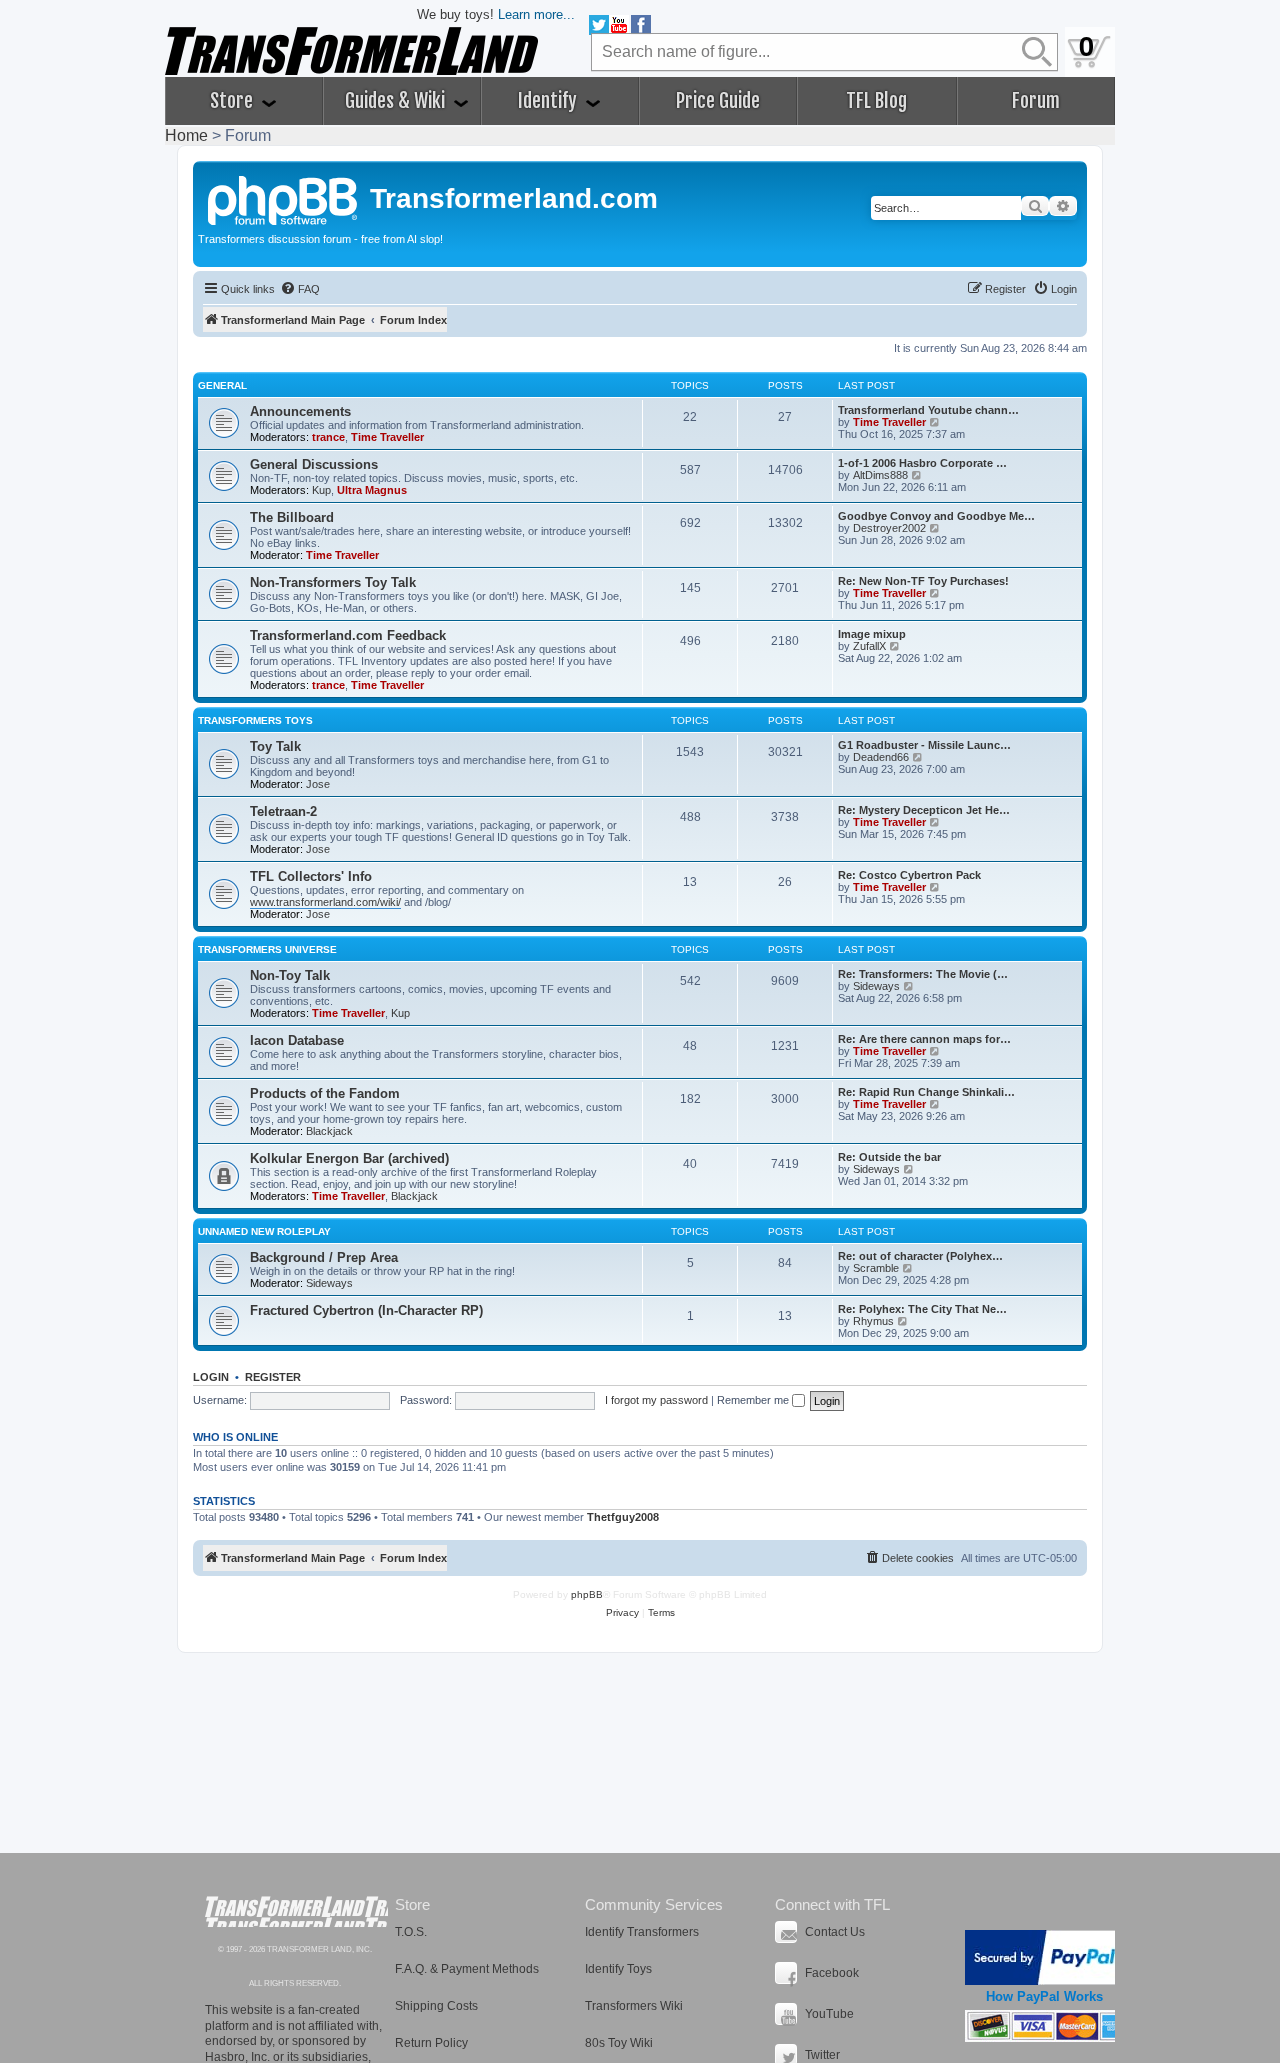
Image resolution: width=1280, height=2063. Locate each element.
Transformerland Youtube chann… (928, 410)
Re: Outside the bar (889, 1157)
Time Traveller (387, 437)
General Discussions (314, 464)
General (222, 385)
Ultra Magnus (372, 490)
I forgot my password (656, 1400)
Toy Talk (275, 746)
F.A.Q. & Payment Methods (467, 1969)
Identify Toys (618, 1969)
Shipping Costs (436, 2006)
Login (211, 1377)
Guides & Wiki (397, 101)
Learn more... (536, 14)
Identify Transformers (642, 1932)
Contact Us (835, 1932)
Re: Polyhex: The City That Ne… (922, 1309)
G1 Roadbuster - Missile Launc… (924, 745)
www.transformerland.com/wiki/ (325, 902)
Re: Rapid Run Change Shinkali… (926, 1092)
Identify (549, 101)
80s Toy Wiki (619, 2043)
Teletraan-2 (283, 811)
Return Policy (431, 2043)
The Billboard (292, 517)
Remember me (754, 1400)
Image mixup (872, 634)
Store (233, 101)
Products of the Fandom (325, 1093)
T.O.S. (411, 1932)
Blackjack (329, 1131)
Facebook (832, 1973)
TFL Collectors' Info (311, 876)
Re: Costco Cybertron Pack (909, 875)
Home (186, 135)
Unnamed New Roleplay (264, 1231)
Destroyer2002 (889, 528)
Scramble (876, 1268)
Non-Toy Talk (290, 975)
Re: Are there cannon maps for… (924, 1039)
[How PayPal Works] (1044, 1957)
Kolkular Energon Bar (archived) (349, 1158)
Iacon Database (297, 1040)
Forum (1036, 101)
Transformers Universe (267, 949)
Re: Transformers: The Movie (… (923, 974)
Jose (318, 784)
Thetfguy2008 (623, 1517)
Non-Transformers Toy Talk (333, 582)
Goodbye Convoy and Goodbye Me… (936, 516)
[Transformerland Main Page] (284, 198)
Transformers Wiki (634, 2006)
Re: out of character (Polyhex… (920, 1256)
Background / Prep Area (324, 1257)
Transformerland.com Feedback (348, 635)
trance (328, 437)
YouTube (829, 2014)
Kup (321, 490)
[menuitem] (300, 289)
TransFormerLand (296, 1911)
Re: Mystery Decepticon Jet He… (924, 810)
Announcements (300, 411)
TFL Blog (876, 101)
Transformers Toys (255, 720)
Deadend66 (881, 757)
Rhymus (873, 1321)
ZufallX (869, 646)
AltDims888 (880, 475)
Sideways (876, 986)
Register (273, 1377)
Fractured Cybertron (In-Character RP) (366, 1310)
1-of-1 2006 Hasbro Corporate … (922, 463)
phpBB (587, 1594)
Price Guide (718, 101)
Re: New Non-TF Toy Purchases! (923, 581)
